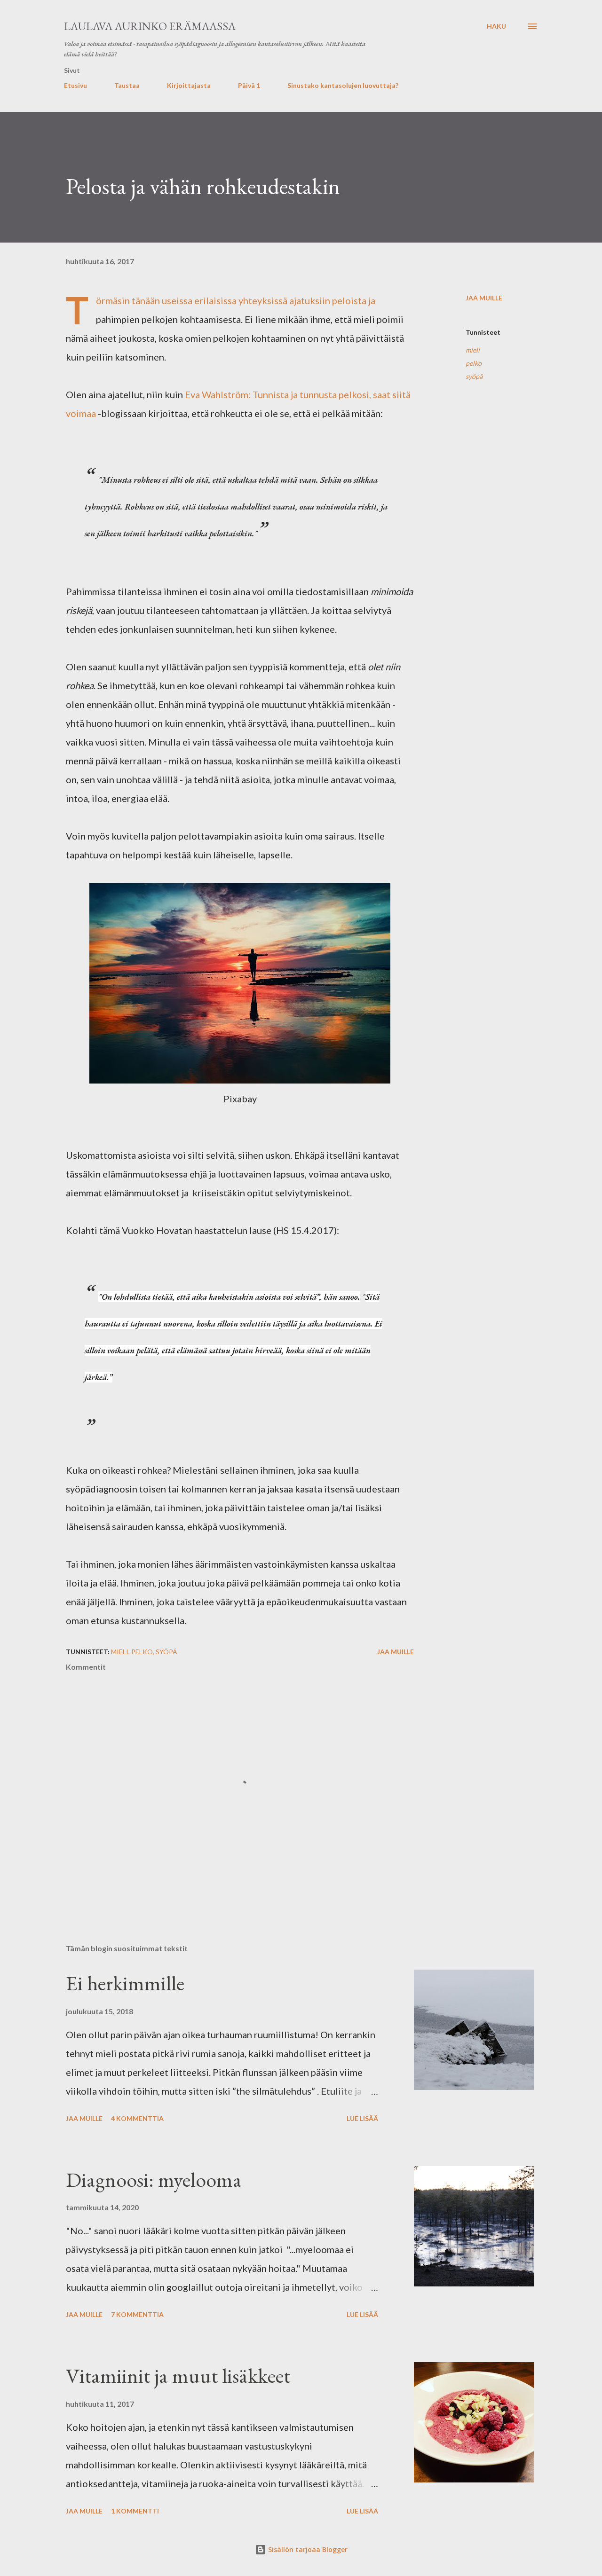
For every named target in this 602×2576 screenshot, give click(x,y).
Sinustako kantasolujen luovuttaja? (343, 85)
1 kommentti (135, 2511)
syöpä (474, 376)
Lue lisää (362, 2118)
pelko (474, 363)
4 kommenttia (137, 2118)
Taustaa (127, 85)
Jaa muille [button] (484, 298)
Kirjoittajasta (189, 85)
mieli (473, 350)
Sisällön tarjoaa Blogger (307, 2549)
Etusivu (75, 85)
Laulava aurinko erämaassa (150, 26)
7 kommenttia (137, 2314)
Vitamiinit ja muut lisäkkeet (178, 2376)
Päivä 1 (249, 85)
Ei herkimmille (125, 1983)
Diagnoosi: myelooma (154, 2179)
